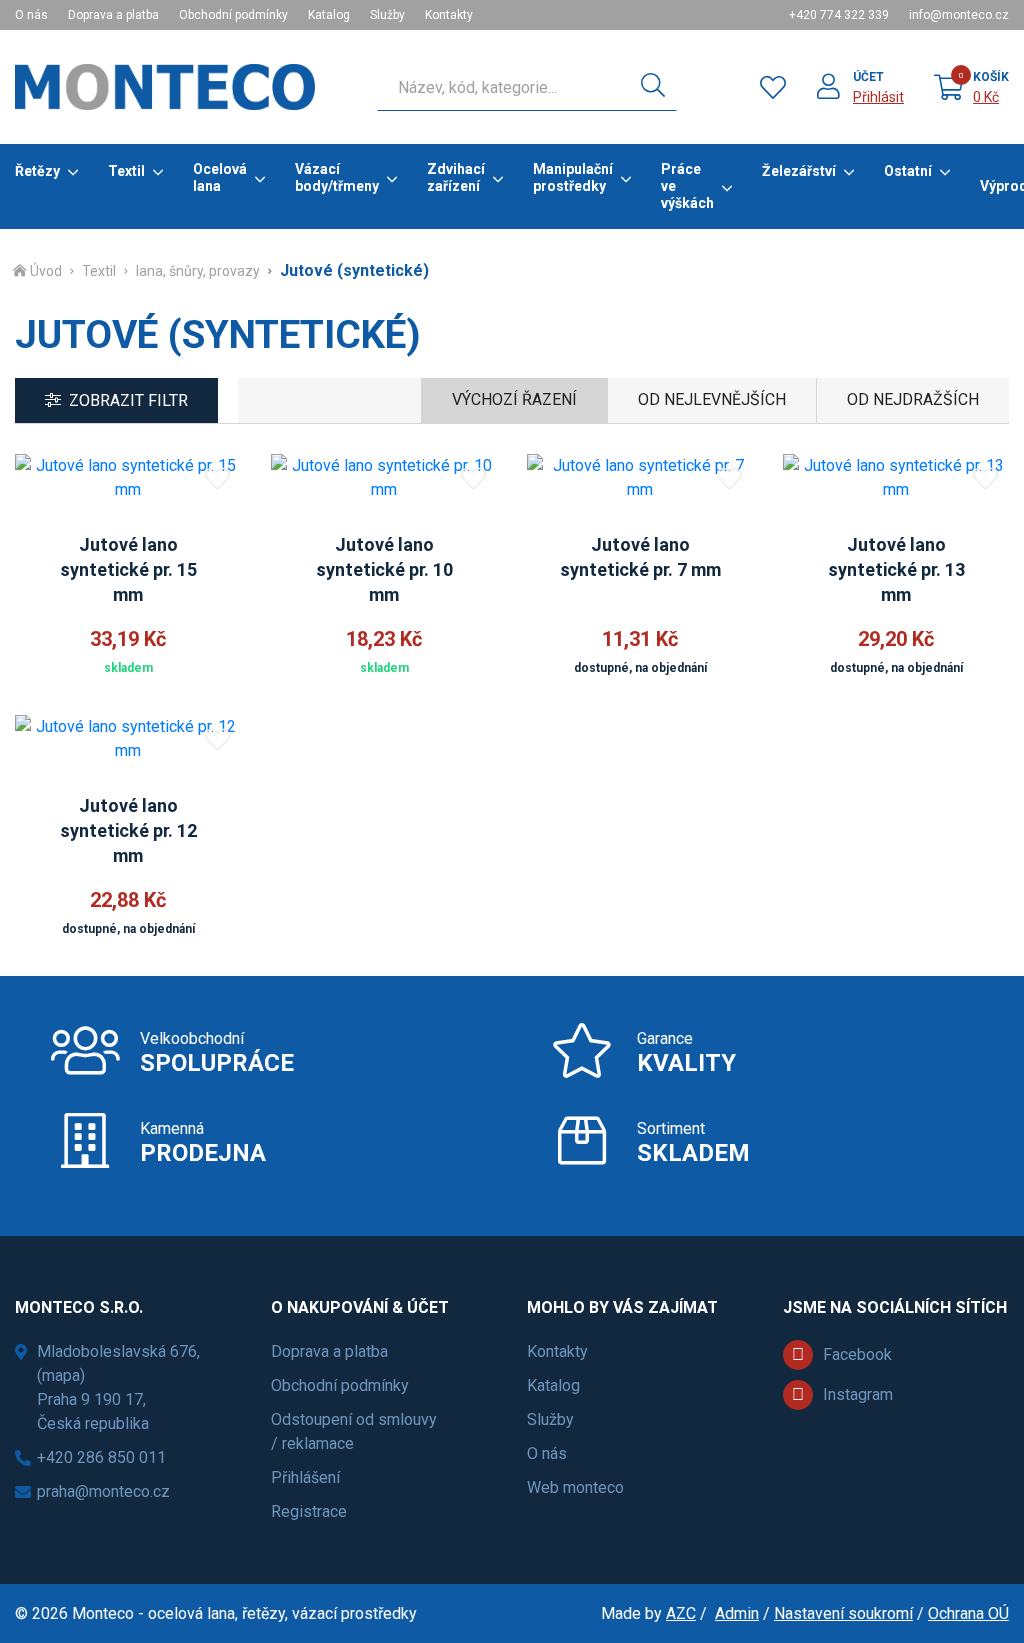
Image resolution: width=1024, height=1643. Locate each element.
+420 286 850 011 (101, 1457)
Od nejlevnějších (712, 399)
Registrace (309, 1511)
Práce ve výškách (687, 186)
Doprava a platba (113, 15)
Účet (868, 77)
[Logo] (165, 87)
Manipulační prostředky (573, 177)
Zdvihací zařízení (456, 177)
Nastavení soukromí (843, 1613)
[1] (653, 87)
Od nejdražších (913, 399)
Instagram (858, 1394)
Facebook (857, 1354)
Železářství (799, 171)
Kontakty (449, 15)
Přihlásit (878, 97)
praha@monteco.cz (103, 1491)
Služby (387, 15)
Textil (126, 171)
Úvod (46, 271)
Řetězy (37, 171)
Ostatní (908, 171)
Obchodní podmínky (233, 15)
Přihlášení (305, 1477)
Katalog (329, 15)
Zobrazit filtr (128, 400)
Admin (737, 1613)
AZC (681, 1613)
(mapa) (61, 1375)
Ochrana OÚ (968, 1613)
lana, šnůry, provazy (198, 271)
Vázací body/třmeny (337, 177)
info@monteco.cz (959, 15)
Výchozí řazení (514, 399)
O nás (31, 15)
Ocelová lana (220, 177)
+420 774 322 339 (839, 15)
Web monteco (575, 1487)
